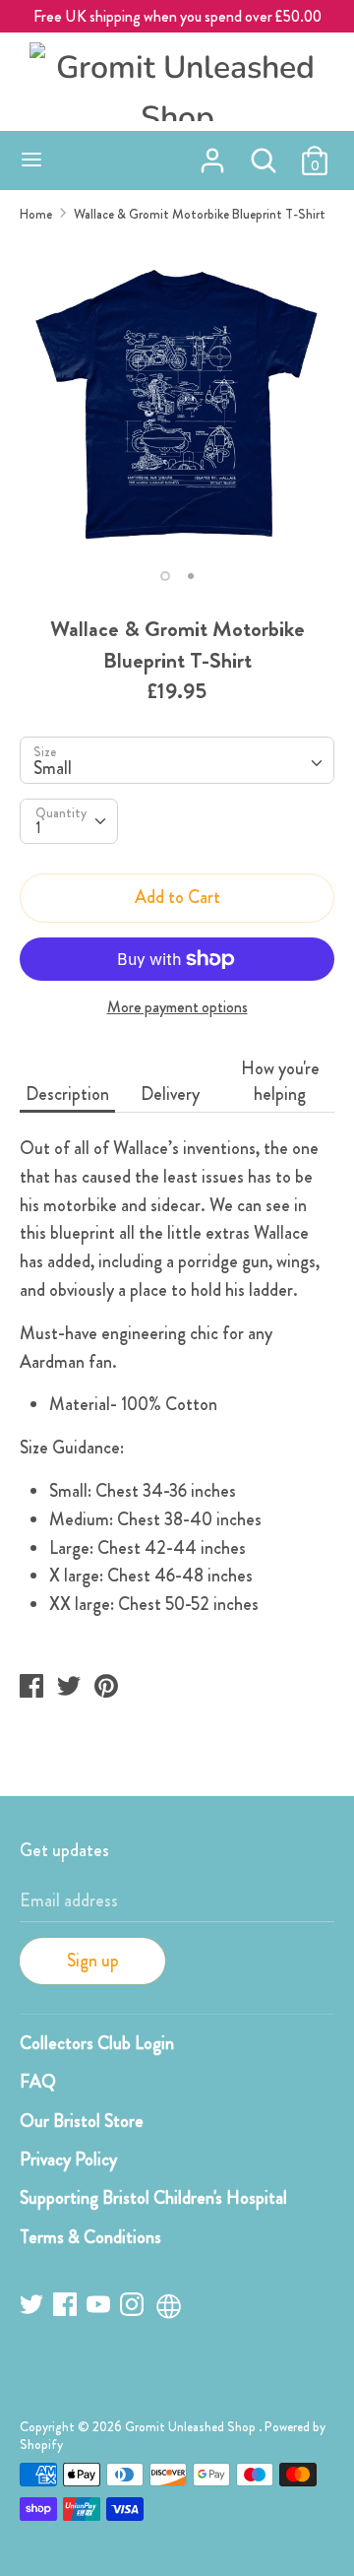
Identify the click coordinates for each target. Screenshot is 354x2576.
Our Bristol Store (82, 2121)
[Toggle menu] (31, 161)
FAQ (38, 2082)
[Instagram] (134, 2308)
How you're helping (280, 1081)
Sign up (93, 1961)
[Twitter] (33, 2308)
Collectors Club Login (97, 2043)
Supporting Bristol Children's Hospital (153, 2198)
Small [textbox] (53, 768)
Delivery (170, 1094)
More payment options (177, 1007)
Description (67, 1094)
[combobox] (177, 760)
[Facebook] (67, 2308)
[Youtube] (100, 2308)
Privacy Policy (68, 2159)
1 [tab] (165, 576)
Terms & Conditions (90, 2237)
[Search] (264, 155)
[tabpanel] (177, 397)
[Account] (212, 155)
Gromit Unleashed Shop (192, 2427)
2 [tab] (191, 576)
